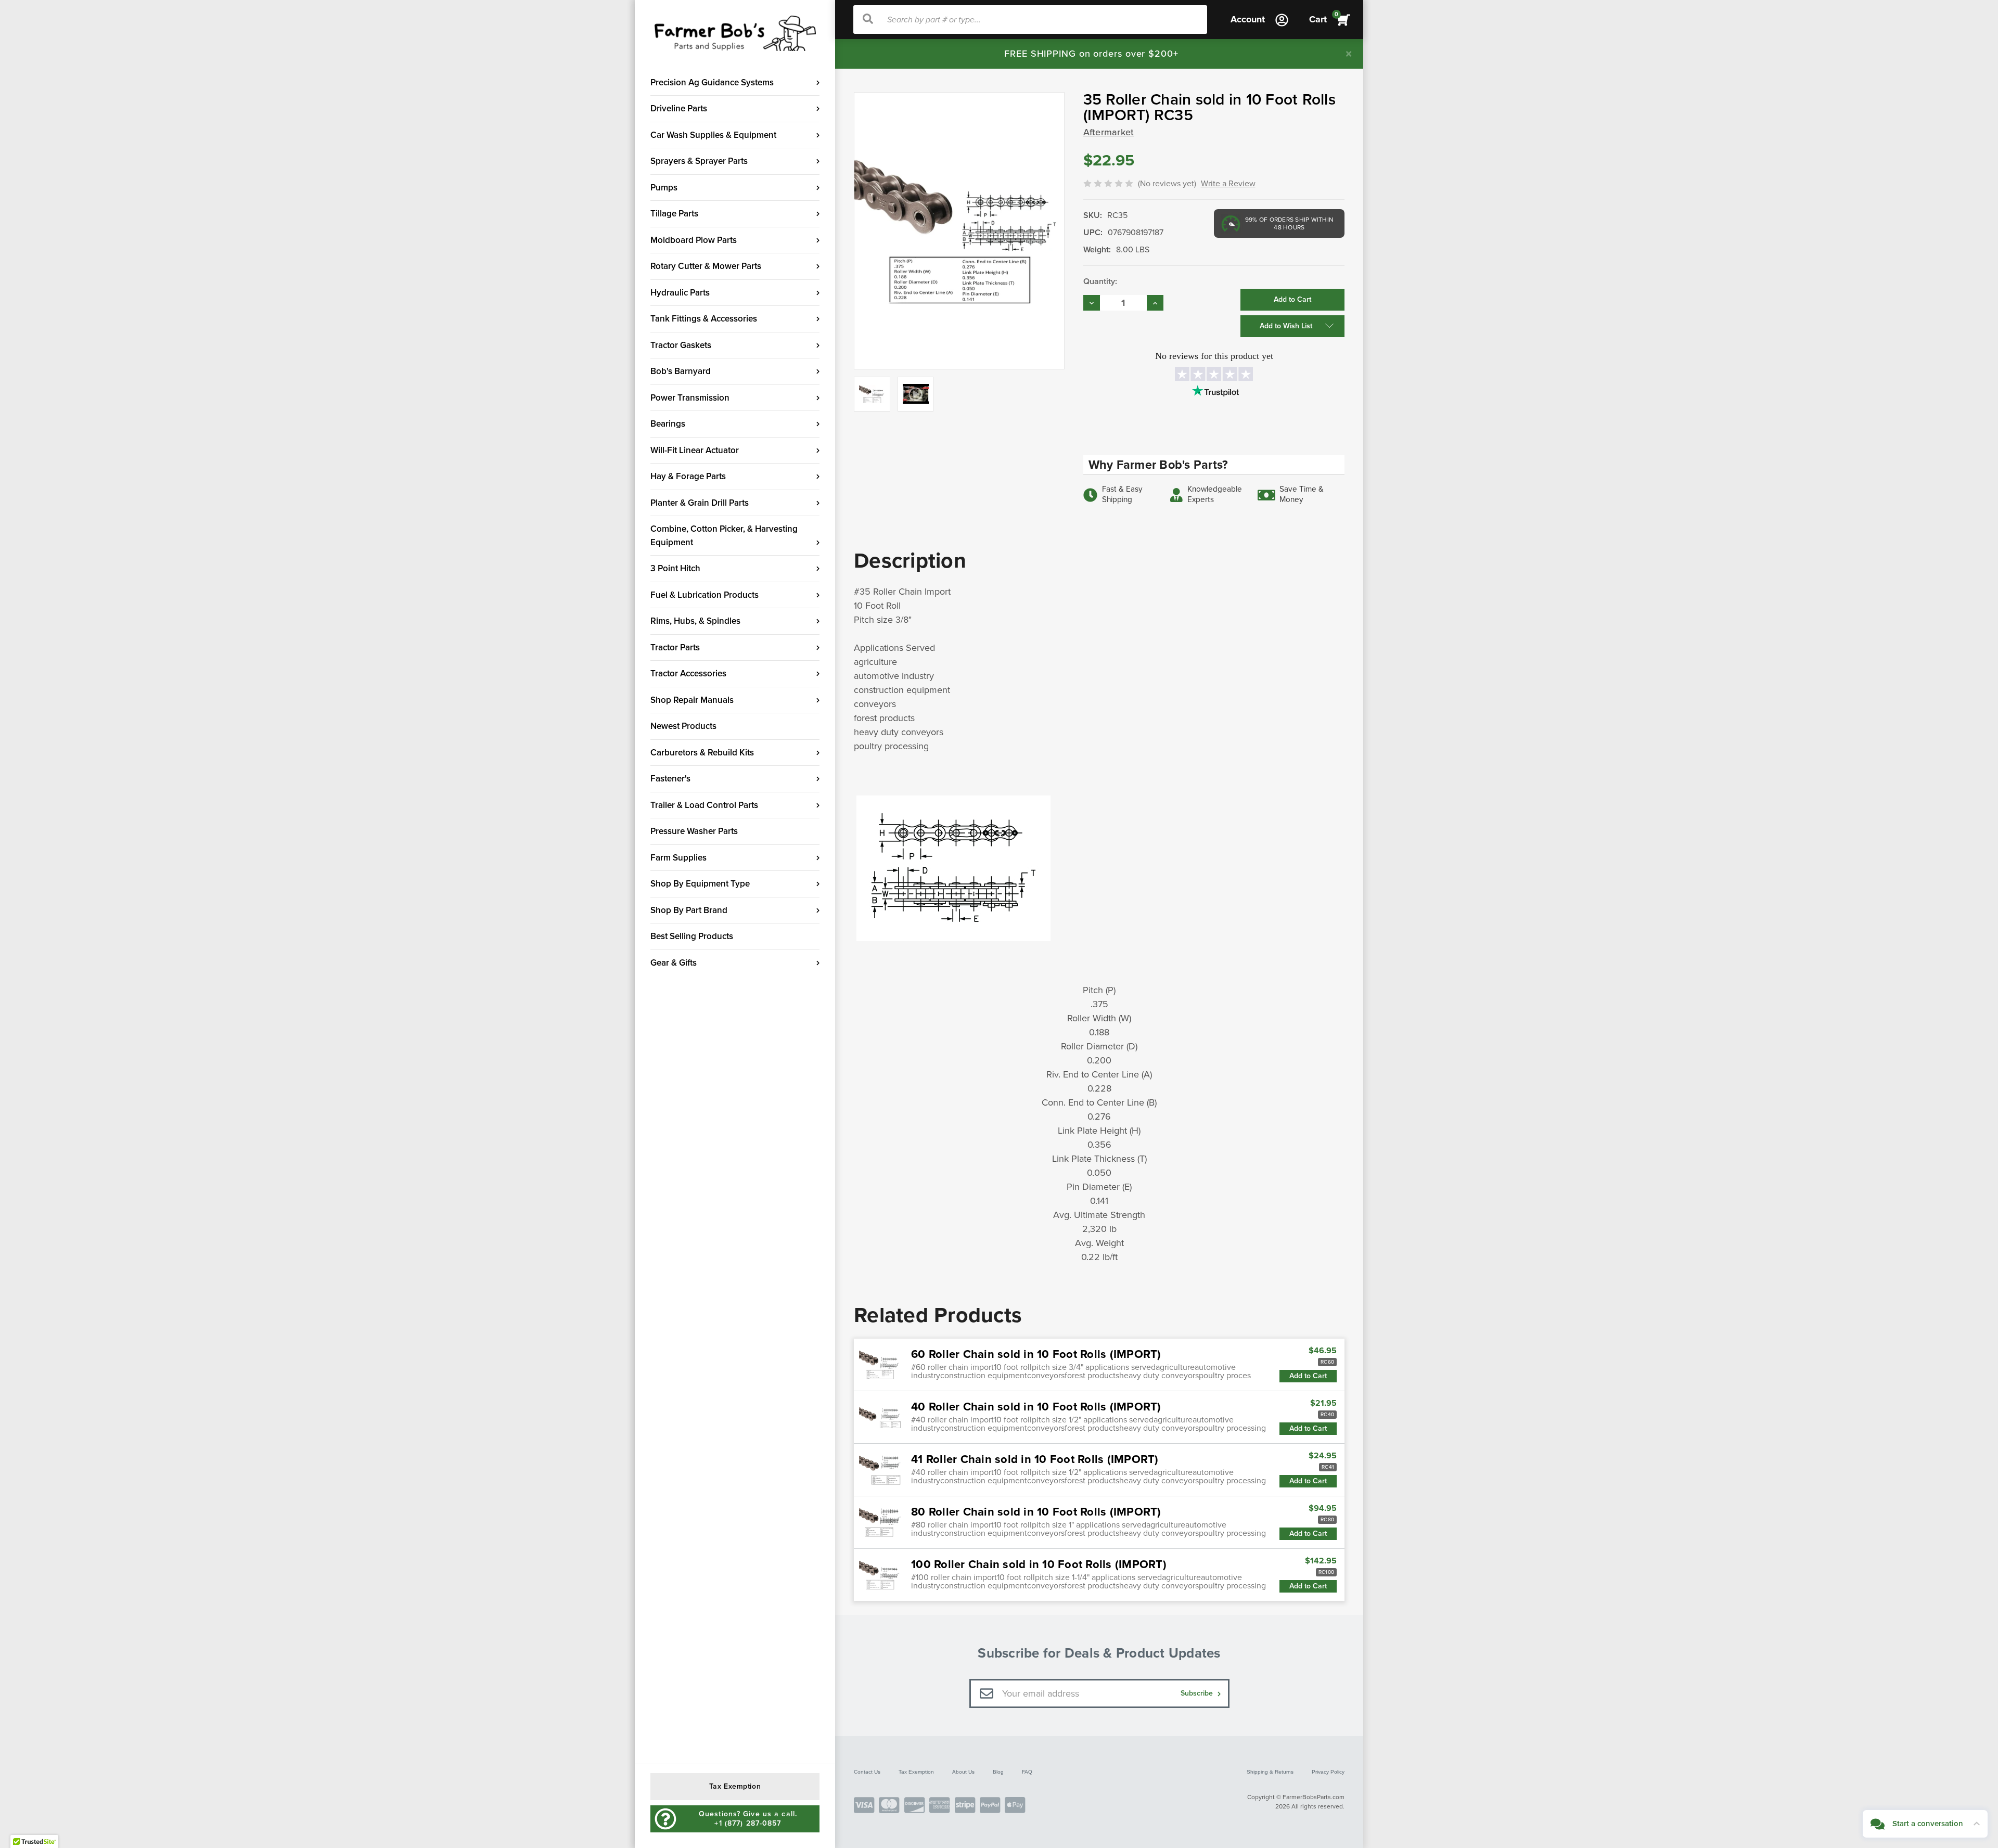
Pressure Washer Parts (694, 831)
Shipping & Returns (1270, 1772)
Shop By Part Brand (689, 910)
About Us (963, 1772)
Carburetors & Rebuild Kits (702, 753)
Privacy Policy (1328, 1772)
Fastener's (670, 779)
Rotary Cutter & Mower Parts (706, 266)
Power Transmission (690, 398)
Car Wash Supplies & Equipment (713, 135)
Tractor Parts (675, 647)
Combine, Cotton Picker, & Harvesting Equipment (724, 536)
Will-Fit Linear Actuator (695, 450)
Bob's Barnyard (681, 371)
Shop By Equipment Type (700, 884)
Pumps (664, 188)
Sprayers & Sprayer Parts (699, 161)
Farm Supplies (678, 858)
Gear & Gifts (674, 963)
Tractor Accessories (688, 673)
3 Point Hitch (675, 568)
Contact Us (867, 1772)
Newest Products (683, 726)
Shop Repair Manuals (692, 700)
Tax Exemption (916, 1772)
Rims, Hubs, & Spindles (695, 621)
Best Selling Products (692, 936)
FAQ (1027, 1772)
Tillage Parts (674, 214)
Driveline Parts (679, 108)
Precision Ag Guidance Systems (712, 82)
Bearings (668, 424)
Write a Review (1228, 184)
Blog (998, 1772)
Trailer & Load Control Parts (704, 805)
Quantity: (1100, 281)
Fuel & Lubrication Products (705, 595)
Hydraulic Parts (680, 293)
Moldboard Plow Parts (694, 240)
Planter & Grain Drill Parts (700, 503)
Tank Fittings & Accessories (704, 319)
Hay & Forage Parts (688, 476)
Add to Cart (1308, 1376)
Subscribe (1198, 1693)
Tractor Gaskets (681, 345)
